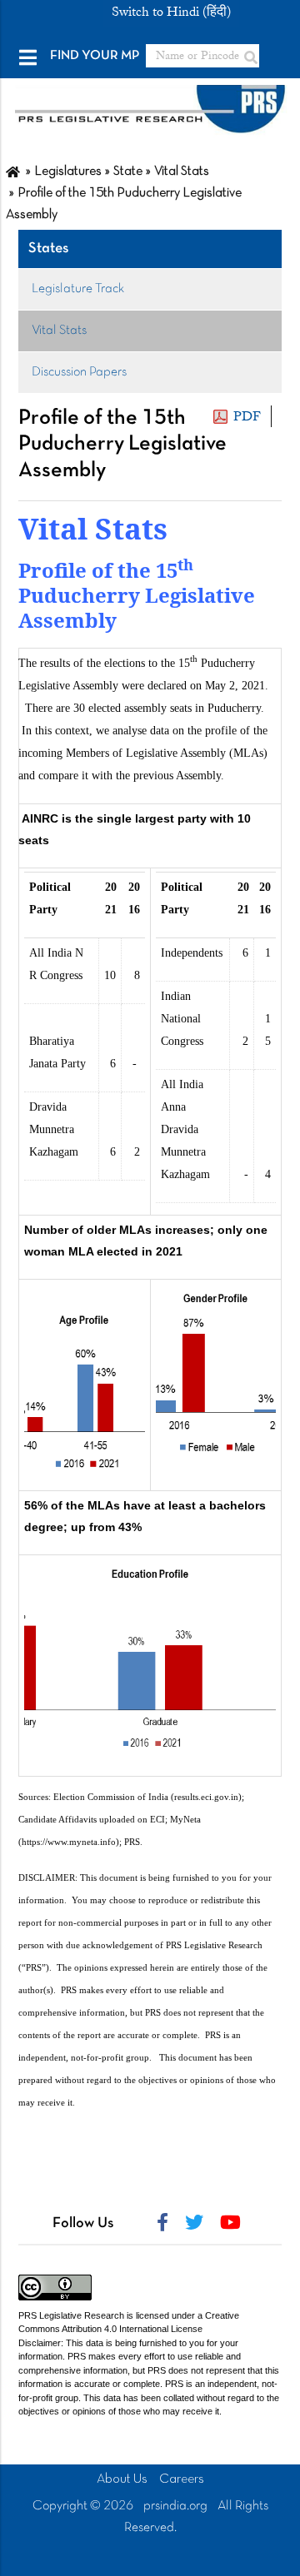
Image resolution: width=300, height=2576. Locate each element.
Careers (182, 2479)
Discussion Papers (79, 372)
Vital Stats (59, 331)
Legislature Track (78, 289)
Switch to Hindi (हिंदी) (171, 12)
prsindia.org (175, 2506)
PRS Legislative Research (71, 2315)
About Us (122, 2479)
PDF (247, 416)
